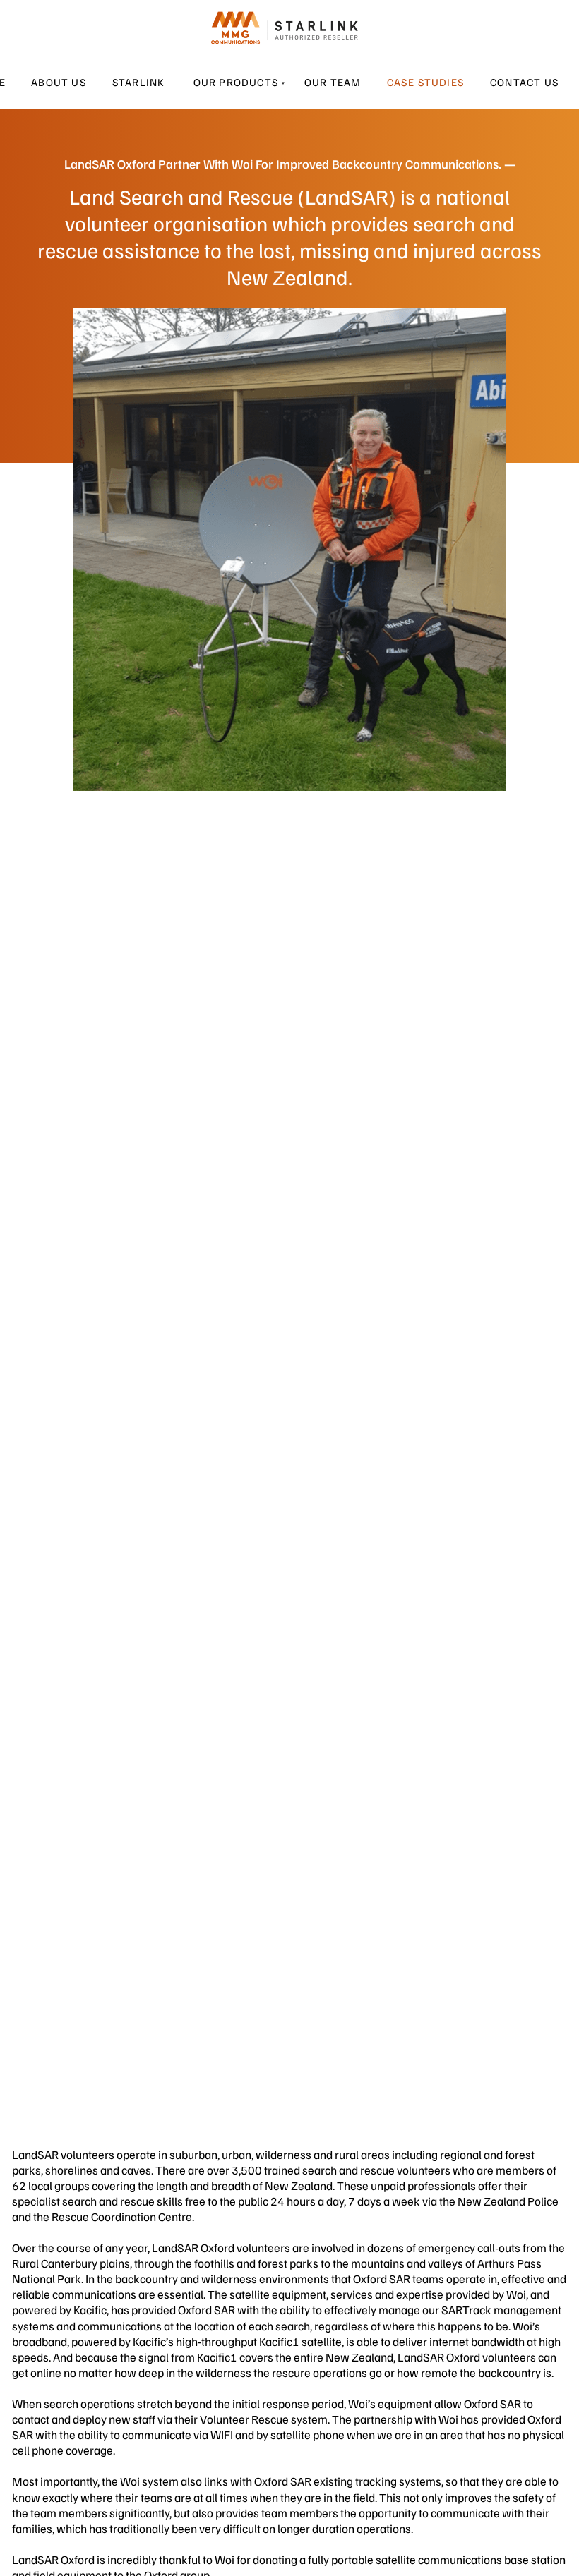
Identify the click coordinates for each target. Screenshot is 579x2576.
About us (59, 82)
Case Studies (426, 82)
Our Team (333, 82)
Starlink (139, 82)
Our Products (236, 82)
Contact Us (525, 82)
